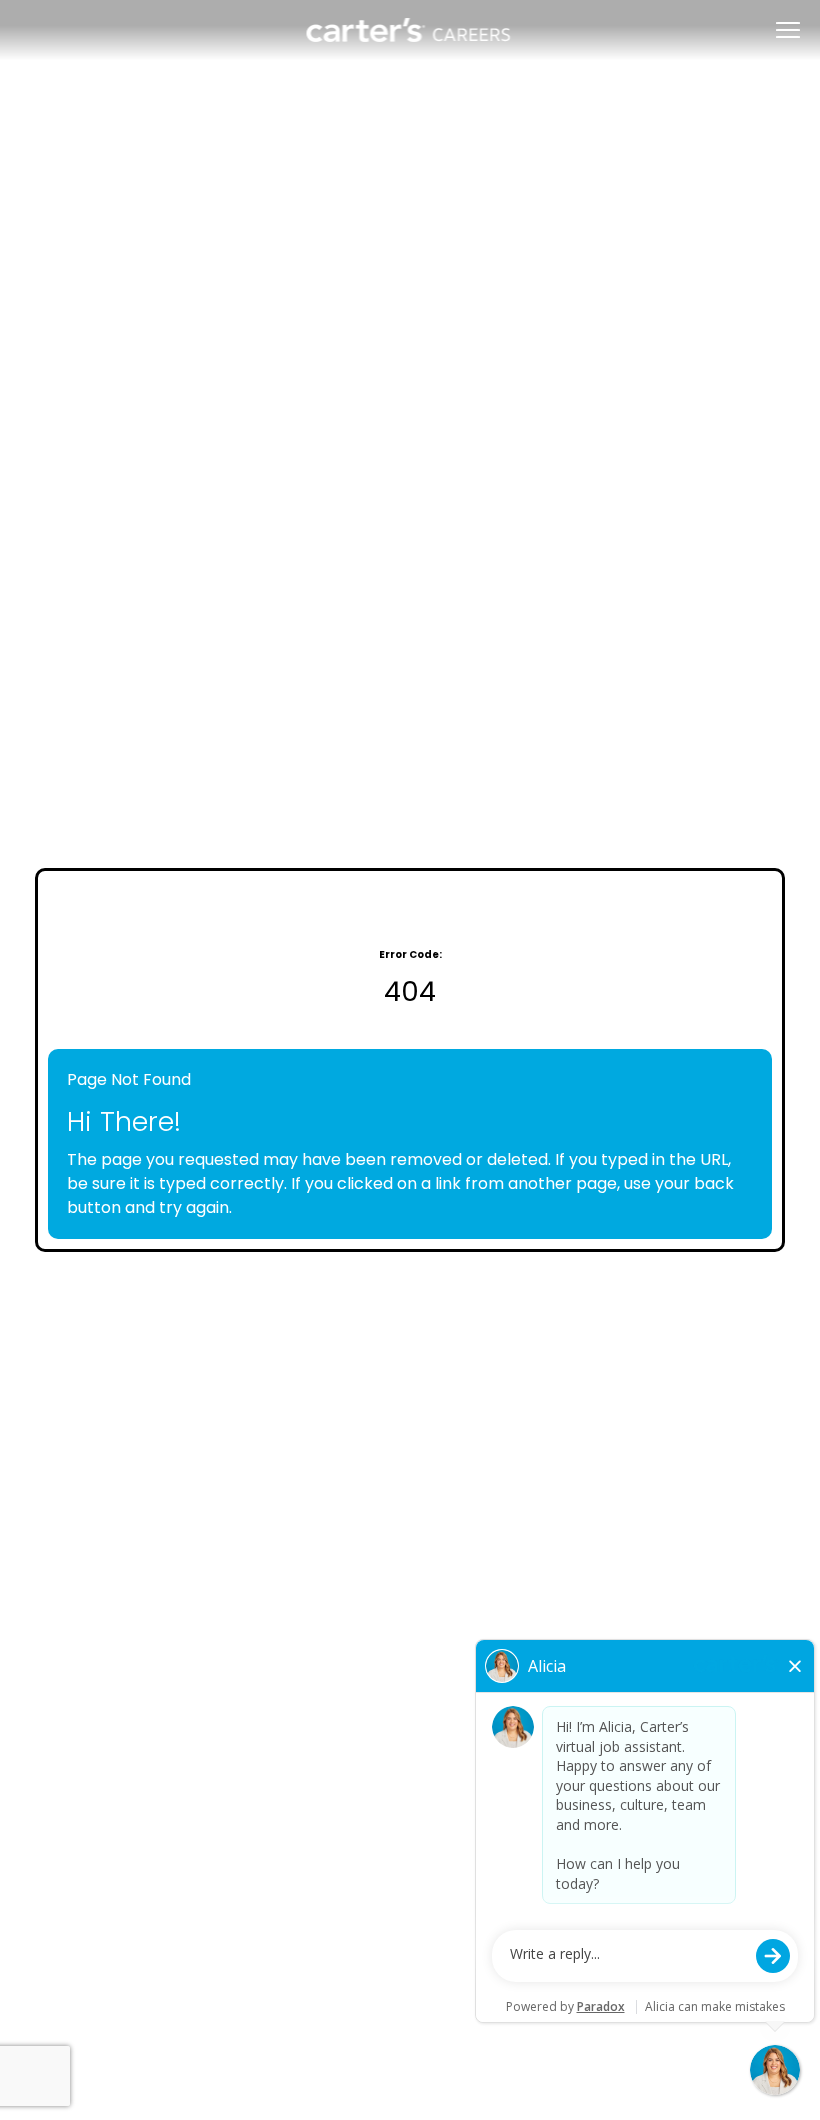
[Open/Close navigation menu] (788, 30)
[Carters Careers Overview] (410, 30)
